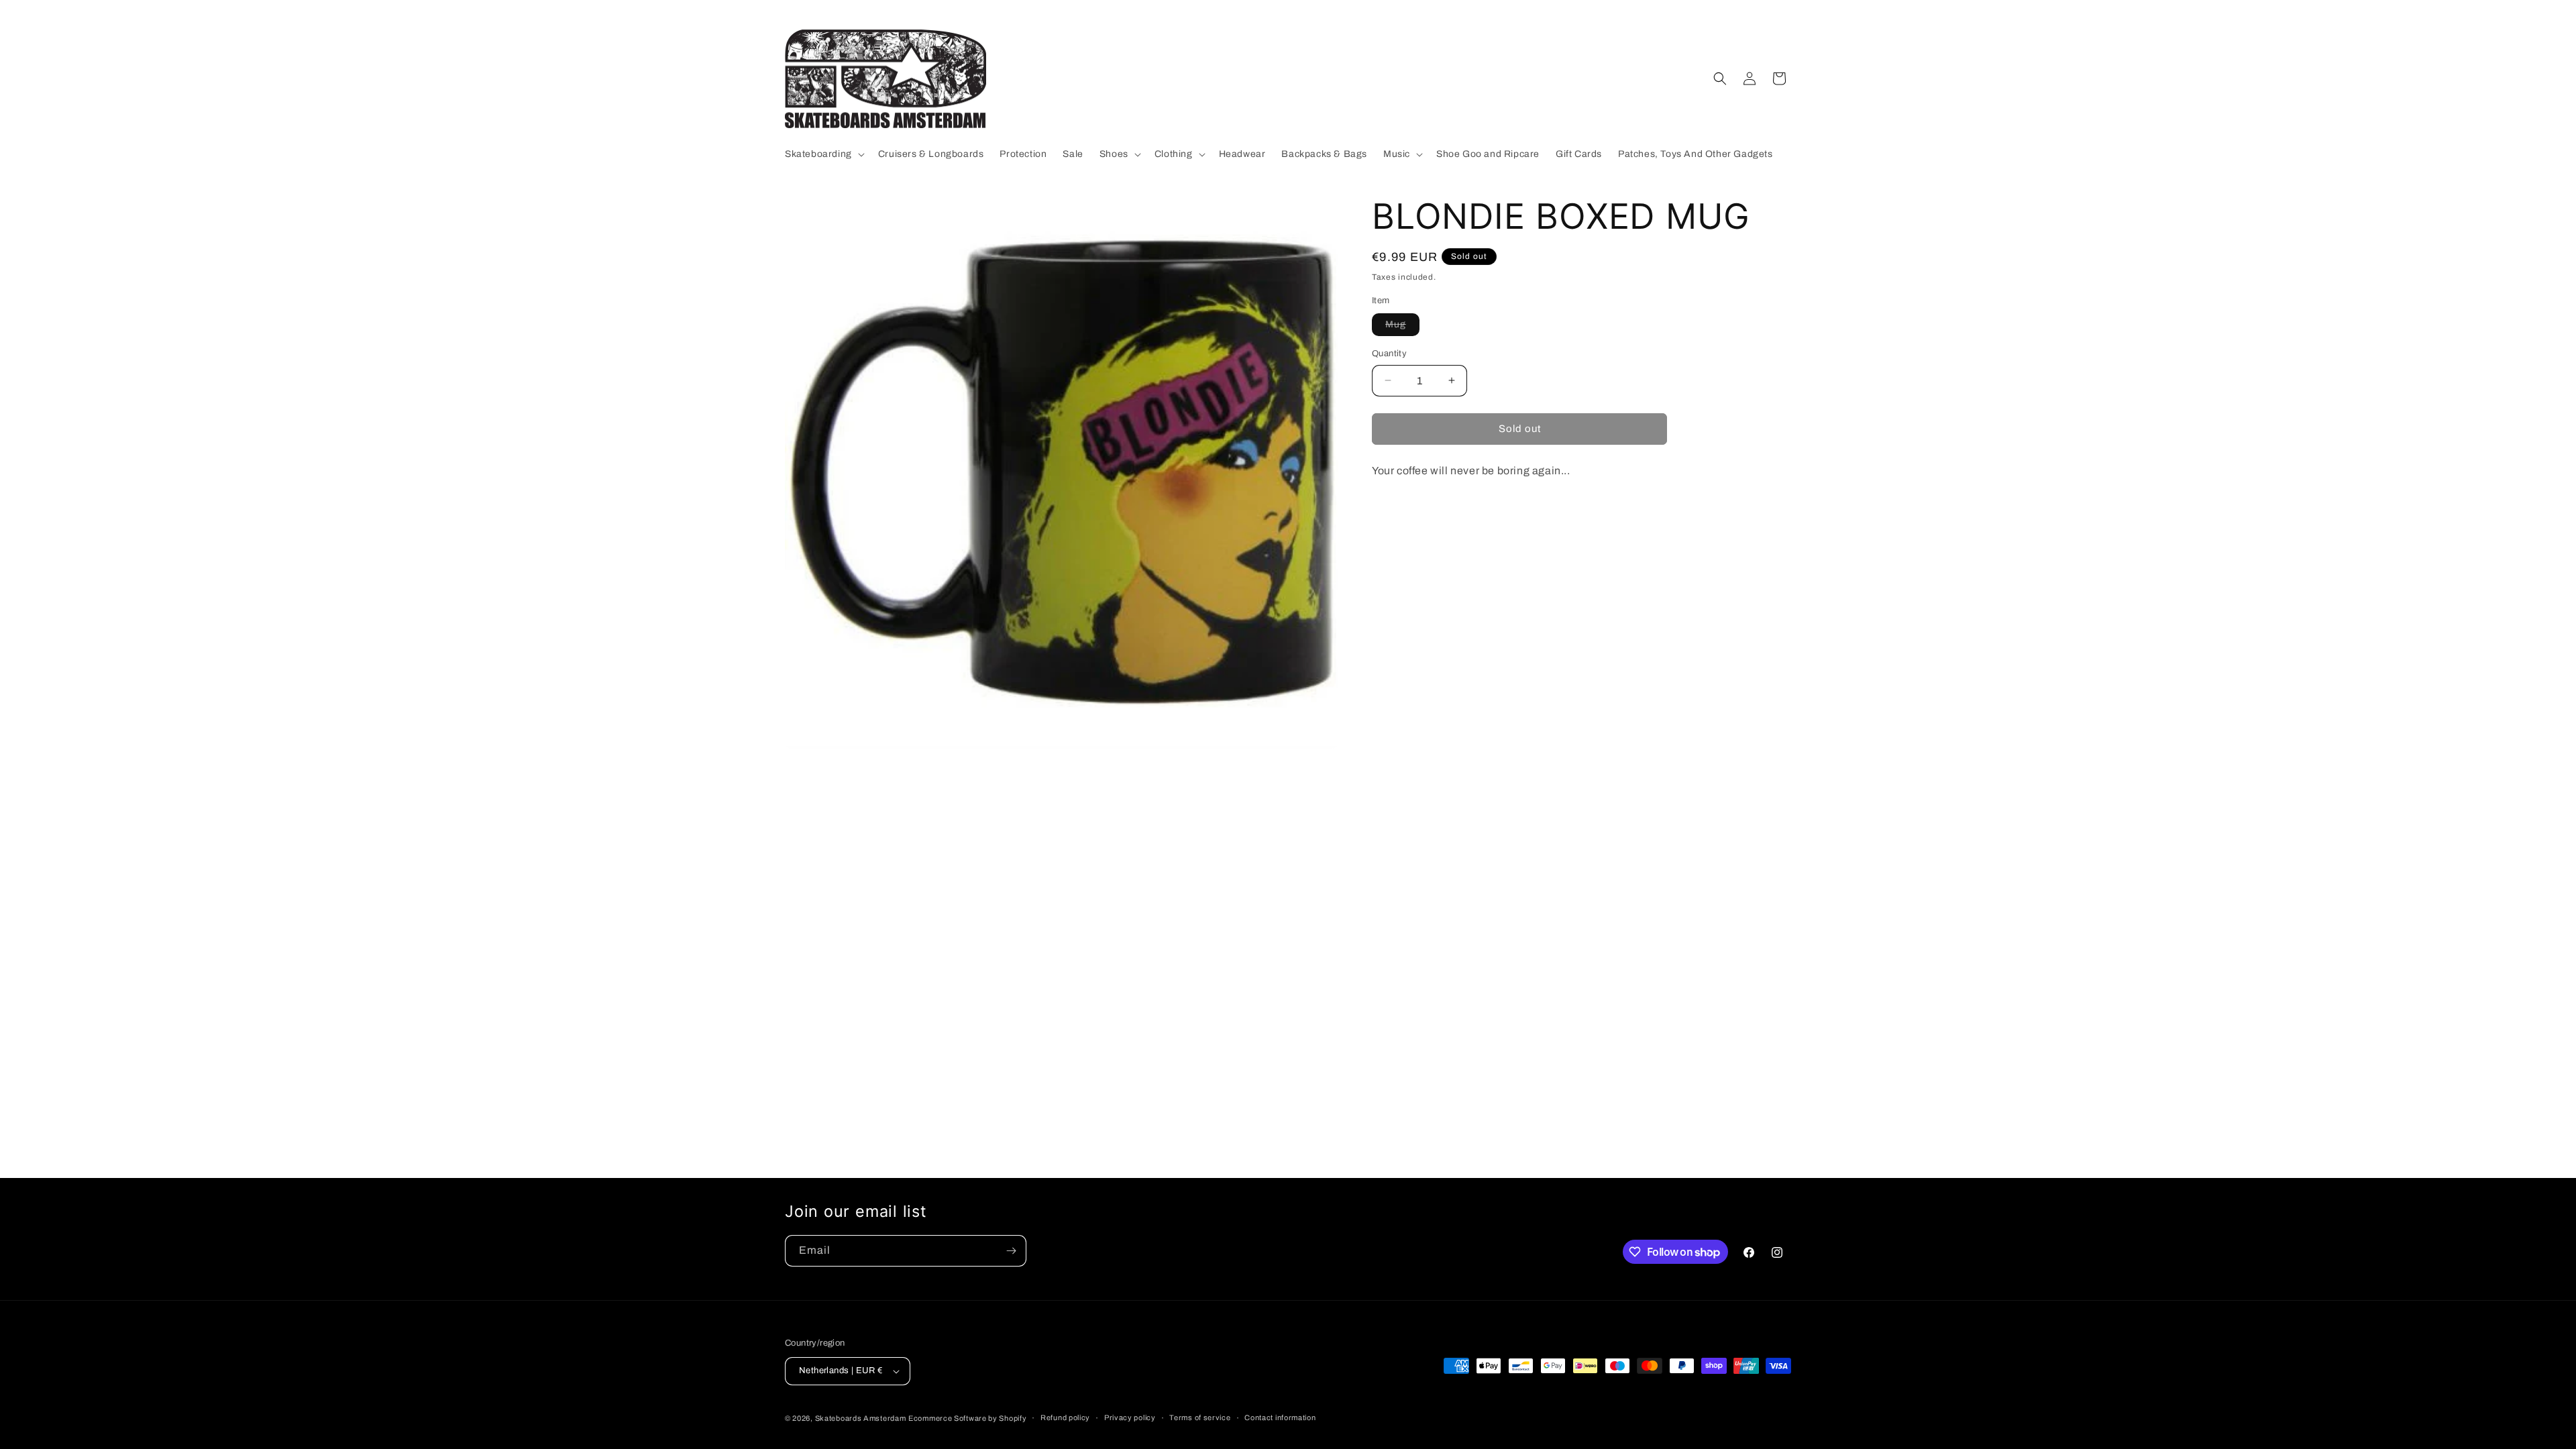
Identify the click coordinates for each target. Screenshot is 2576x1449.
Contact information (1280, 1417)
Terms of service (1200, 1417)
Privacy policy (1130, 1417)
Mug (1402, 327)
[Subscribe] (1011, 1251)
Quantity (1389, 354)
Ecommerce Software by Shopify (967, 1418)
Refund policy (1065, 1417)
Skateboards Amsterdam (861, 1418)
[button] (823, 154)
